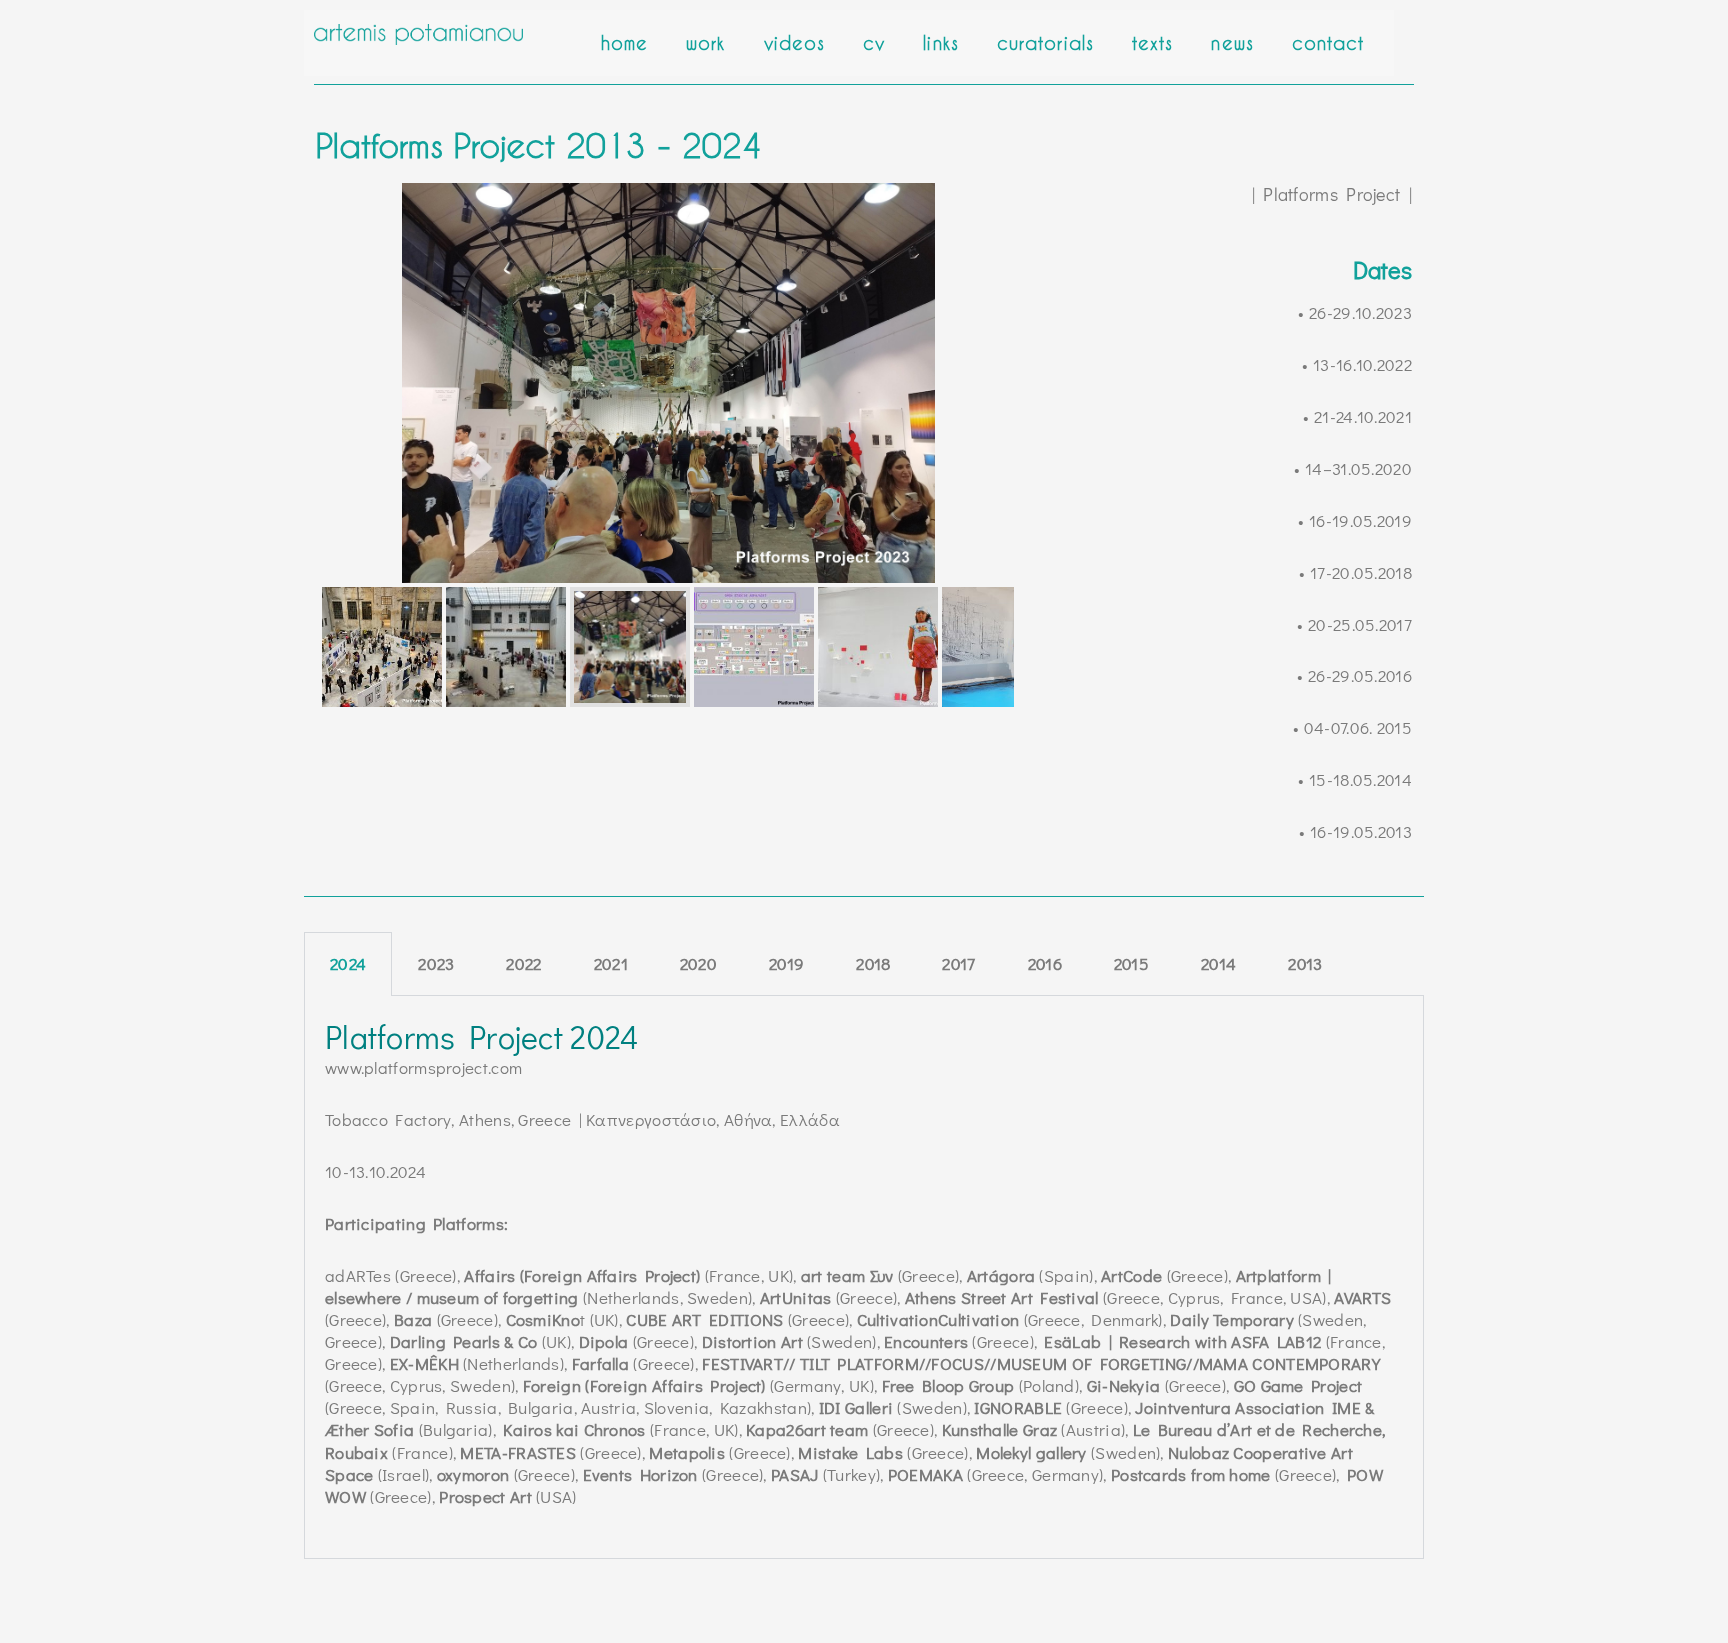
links (941, 43)
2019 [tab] (786, 963)
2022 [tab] (523, 963)
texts (1153, 43)
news (1232, 43)
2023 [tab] (436, 963)
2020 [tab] (698, 963)
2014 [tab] (1218, 963)
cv (874, 43)
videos (795, 43)
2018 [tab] (873, 963)
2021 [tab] (611, 963)
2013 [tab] (1305, 963)
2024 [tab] (348, 963)
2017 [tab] (958, 963)
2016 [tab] (1045, 963)
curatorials (1045, 43)
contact (1328, 43)
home (624, 43)
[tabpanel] (864, 1277)
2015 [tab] (1131, 963)
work (705, 43)
